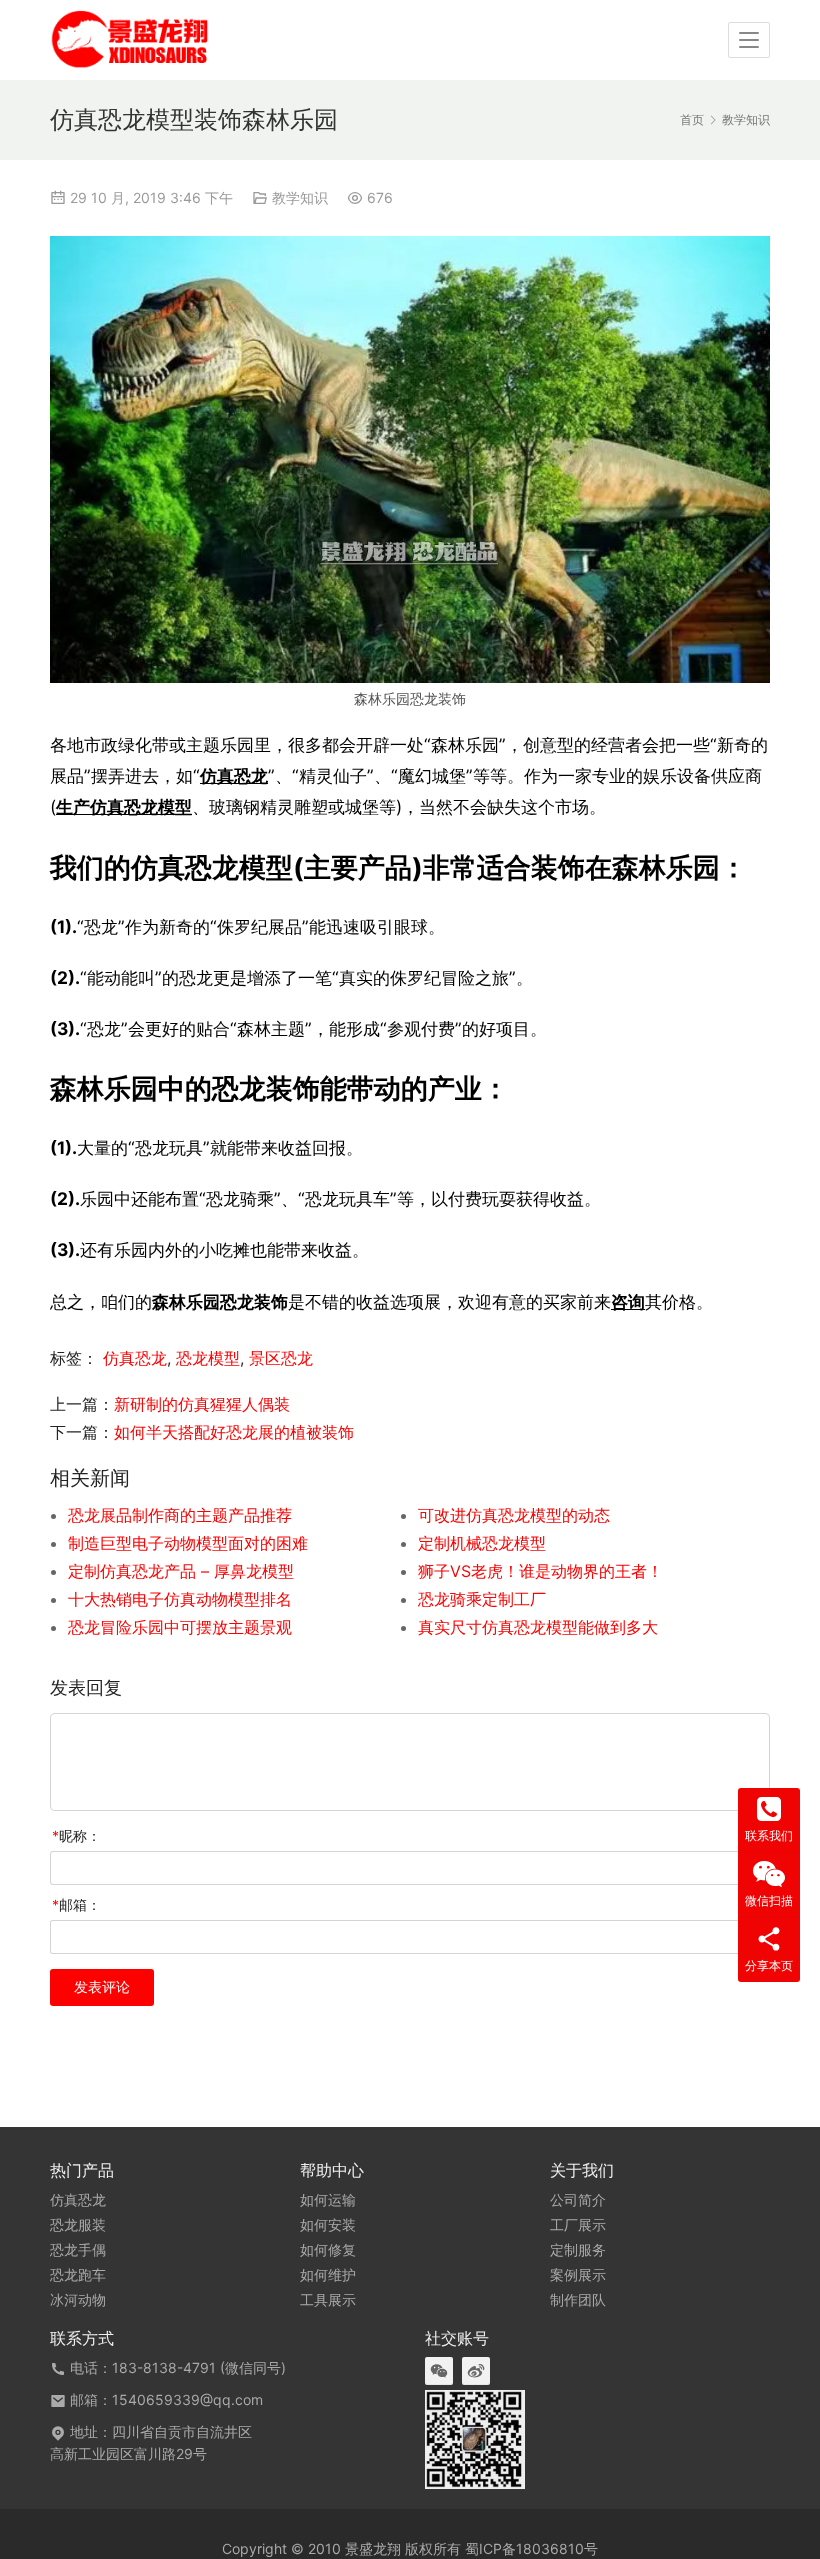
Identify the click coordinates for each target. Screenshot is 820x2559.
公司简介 (578, 2200)
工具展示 (328, 2300)
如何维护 (328, 2275)
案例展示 (578, 2275)
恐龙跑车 (78, 2275)
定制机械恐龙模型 (482, 1543)
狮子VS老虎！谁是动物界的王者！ (540, 1571)
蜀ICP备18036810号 (531, 2548)
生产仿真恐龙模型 (124, 806)
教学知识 (300, 197)
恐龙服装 (78, 2225)
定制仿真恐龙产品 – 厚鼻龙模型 (181, 1571)
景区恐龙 (281, 1358)
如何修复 (328, 2250)
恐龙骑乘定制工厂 (482, 1599)
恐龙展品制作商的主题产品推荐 (180, 1515)
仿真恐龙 (234, 775)
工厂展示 (578, 2225)
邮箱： (76, 1904)
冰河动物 (78, 2300)
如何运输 (328, 2200)
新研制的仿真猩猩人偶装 (202, 1404)
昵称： (76, 1835)
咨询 (628, 1301)
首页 (692, 119)
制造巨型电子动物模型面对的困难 (188, 1543)
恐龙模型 (208, 1358)
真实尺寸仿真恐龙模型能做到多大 (538, 1627)
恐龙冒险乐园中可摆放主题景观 (180, 1627)
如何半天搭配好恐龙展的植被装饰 (234, 1432)
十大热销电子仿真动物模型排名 (180, 1599)
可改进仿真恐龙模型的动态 (514, 1515)
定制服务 (578, 2250)
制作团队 (578, 2300)
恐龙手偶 (78, 2250)
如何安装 (328, 2225)
